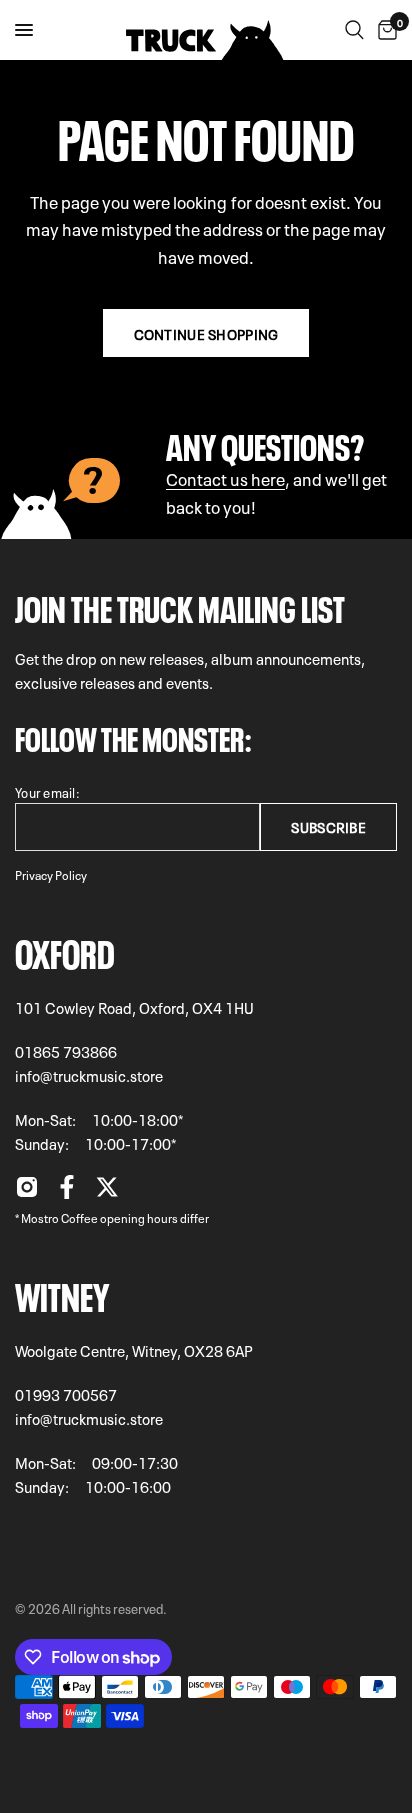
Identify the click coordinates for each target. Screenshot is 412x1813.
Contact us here (225, 477)
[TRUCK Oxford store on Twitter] (107, 1192)
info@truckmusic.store (89, 1075)
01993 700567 (66, 1394)
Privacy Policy (51, 874)
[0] (384, 30)
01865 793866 (66, 1051)
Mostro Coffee (59, 1217)
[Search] (354, 30)
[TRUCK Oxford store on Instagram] (27, 1192)
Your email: (47, 791)
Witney (62, 1293)
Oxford (65, 950)
